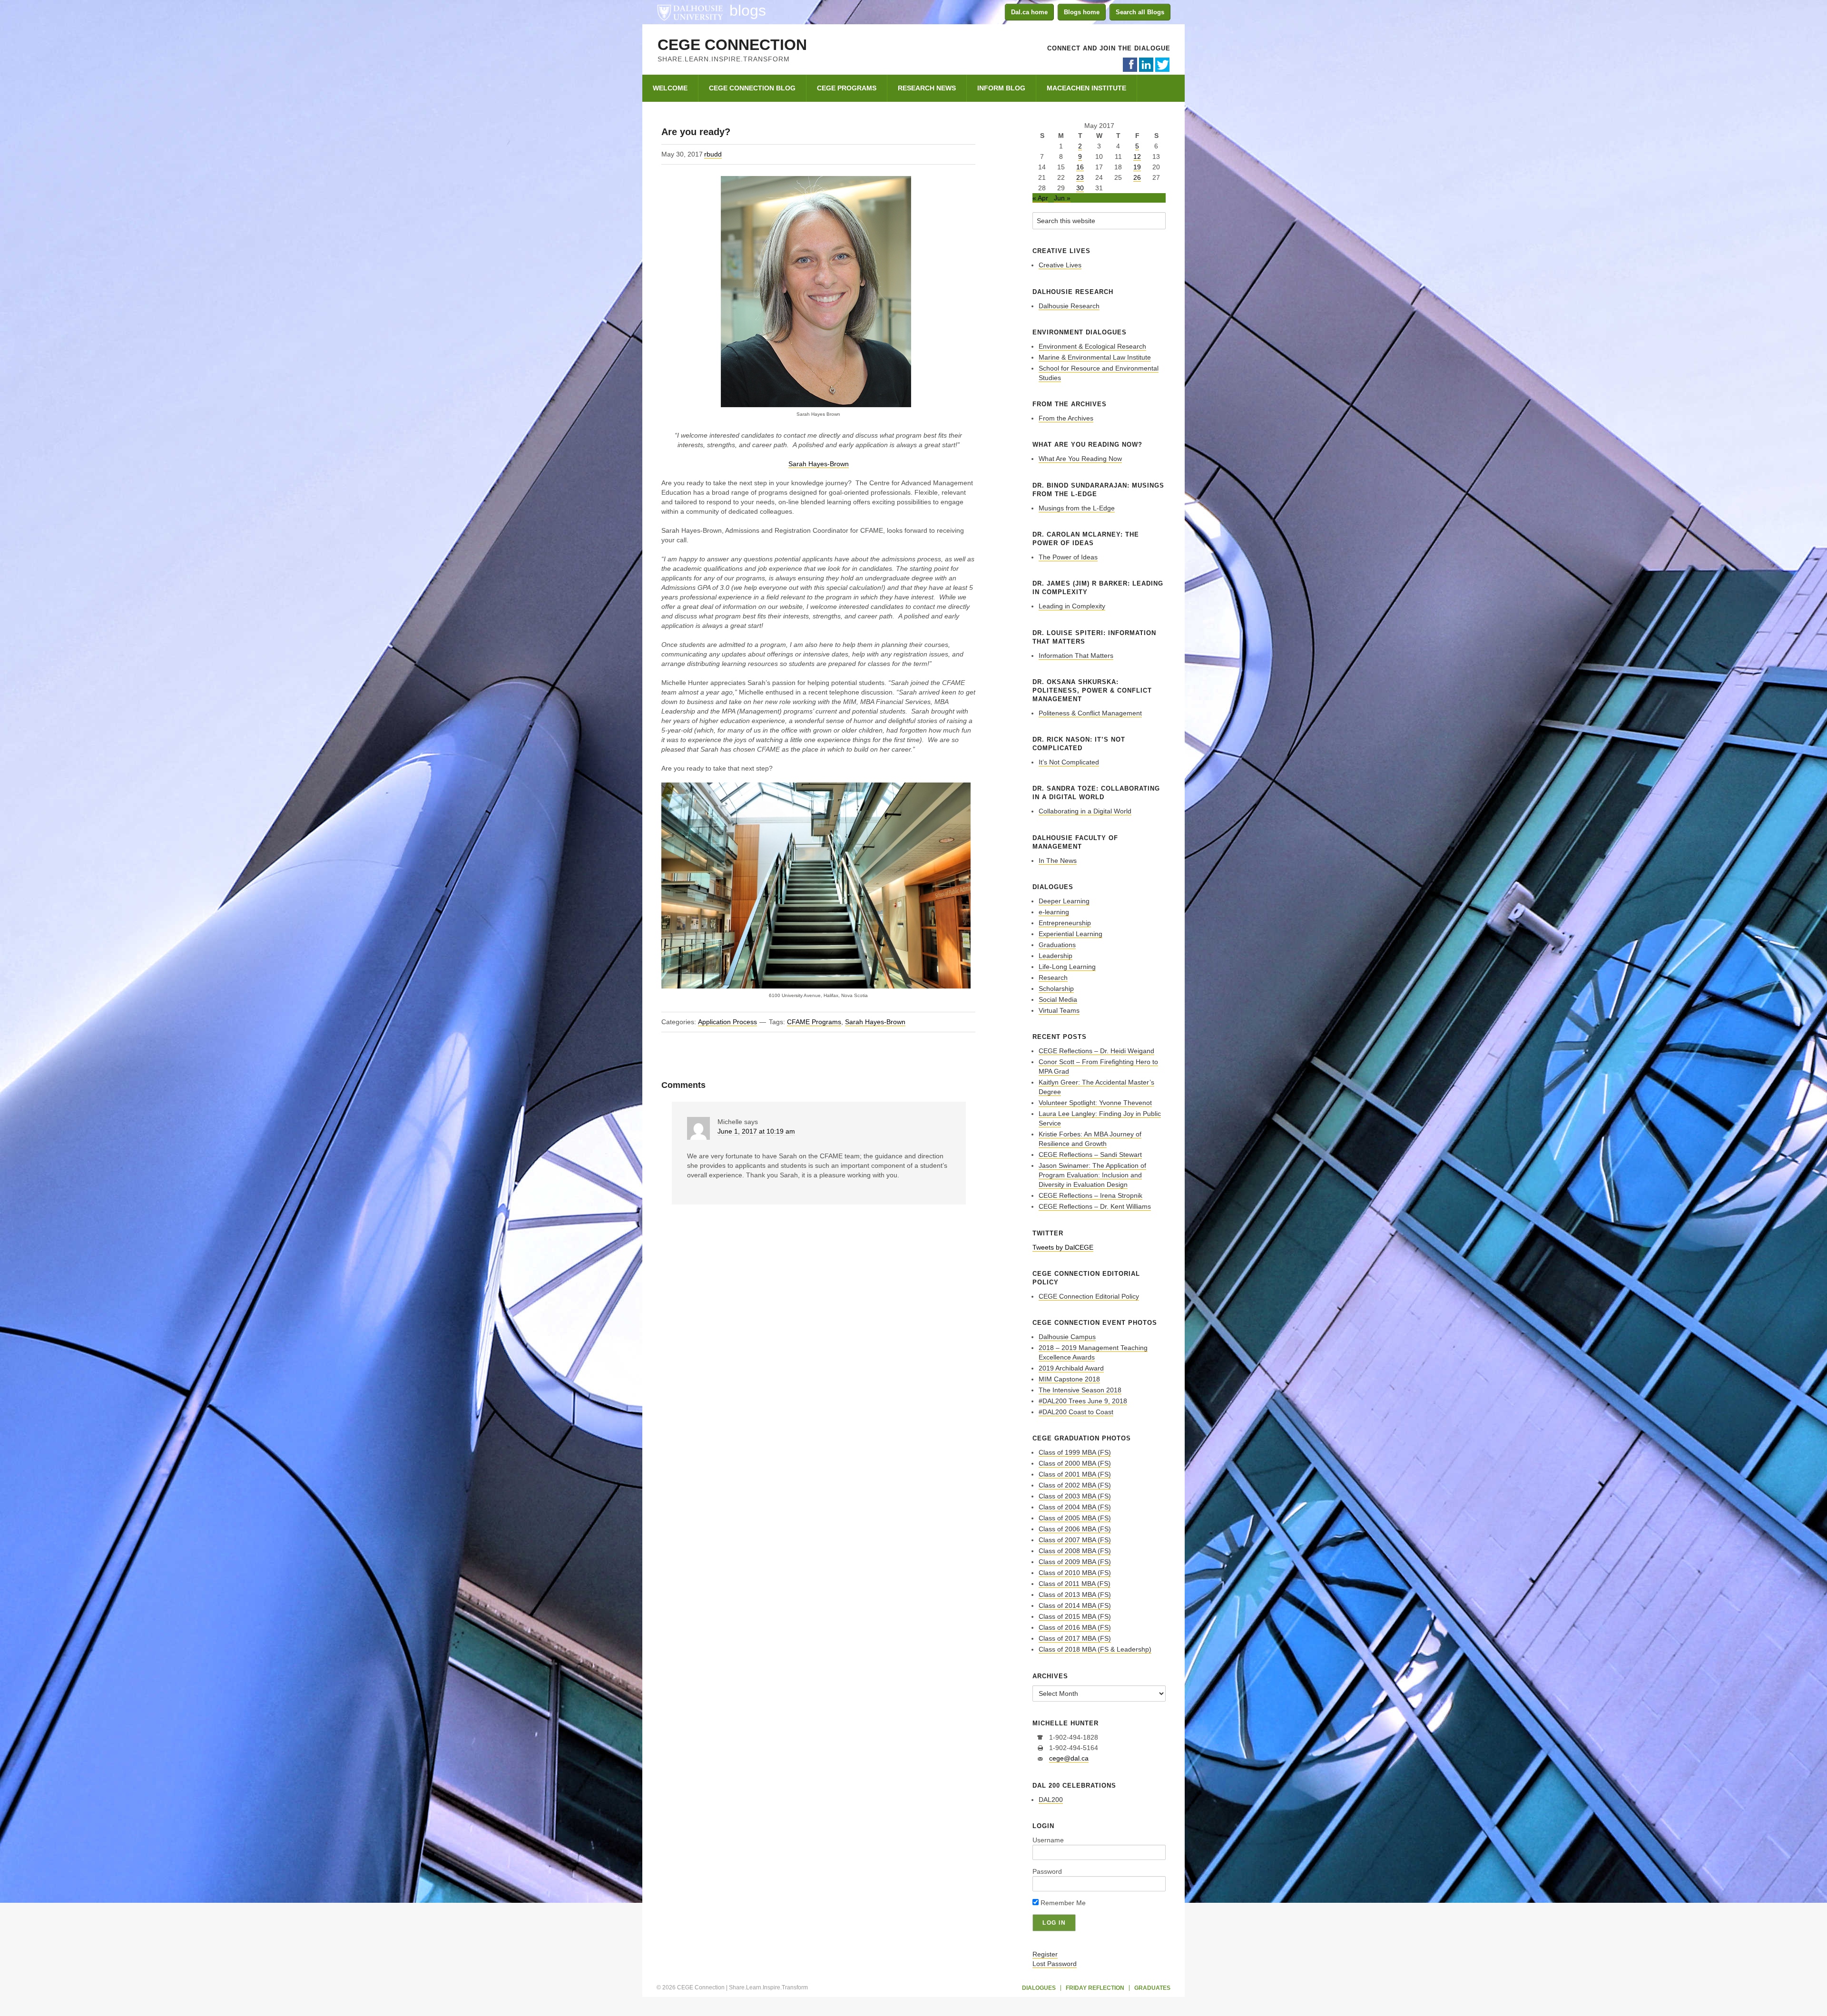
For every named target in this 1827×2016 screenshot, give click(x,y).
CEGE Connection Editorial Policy (1089, 1296)
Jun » (1062, 198)
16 (1080, 167)
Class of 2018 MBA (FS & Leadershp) (1095, 1649)
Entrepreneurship (1065, 923)
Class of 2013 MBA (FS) (1075, 1595)
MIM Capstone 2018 (1069, 1379)
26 (1137, 177)
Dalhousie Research (1069, 306)
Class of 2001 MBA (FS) (1075, 1474)
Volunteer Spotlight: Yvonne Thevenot (1095, 1103)
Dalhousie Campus (1067, 1337)
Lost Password (1055, 1964)
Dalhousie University (690, 12)
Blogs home (1082, 12)
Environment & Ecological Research (1092, 346)
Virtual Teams (1059, 1010)
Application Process (727, 1022)
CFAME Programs (814, 1022)
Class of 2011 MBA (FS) (1075, 1584)
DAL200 (1051, 1800)
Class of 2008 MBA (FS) (1075, 1551)
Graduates (1152, 1988)
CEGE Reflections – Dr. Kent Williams (1095, 1206)
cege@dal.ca (1069, 1758)
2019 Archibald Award (1071, 1368)
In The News (1058, 861)
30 (1080, 188)
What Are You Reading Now (1080, 459)
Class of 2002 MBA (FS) (1075, 1485)
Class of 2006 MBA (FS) (1075, 1529)
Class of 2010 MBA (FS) (1075, 1573)
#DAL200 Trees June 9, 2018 (1083, 1401)
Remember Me (1062, 1903)
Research (1053, 978)
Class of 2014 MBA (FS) (1075, 1605)
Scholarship (1056, 988)
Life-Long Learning (1067, 967)
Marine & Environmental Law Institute (1095, 357)
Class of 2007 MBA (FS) (1075, 1540)
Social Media (1058, 999)
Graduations (1057, 945)
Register (1045, 1954)
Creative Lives (1060, 265)
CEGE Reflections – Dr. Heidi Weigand (1096, 1051)
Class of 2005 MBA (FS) (1075, 1518)
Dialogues (1039, 1988)
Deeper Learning (1064, 901)
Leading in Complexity (1072, 606)
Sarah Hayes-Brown (819, 464)
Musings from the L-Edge (1077, 508)
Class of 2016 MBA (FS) (1075, 1627)
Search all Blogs (1140, 12)
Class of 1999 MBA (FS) (1075, 1452)
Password (1047, 1871)
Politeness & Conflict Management (1090, 713)
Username (1048, 1840)
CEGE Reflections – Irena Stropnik (1090, 1195)
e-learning (1054, 912)
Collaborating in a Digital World (1085, 811)
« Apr (1040, 198)
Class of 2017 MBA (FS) (1075, 1638)
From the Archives (1066, 418)
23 (1080, 177)
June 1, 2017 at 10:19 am (756, 1131)
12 (1137, 157)
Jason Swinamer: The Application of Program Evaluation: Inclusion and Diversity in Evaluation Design (1092, 1175)
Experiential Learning (1071, 934)
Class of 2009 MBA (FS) (1075, 1562)
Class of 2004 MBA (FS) (1075, 1507)
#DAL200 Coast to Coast (1076, 1412)
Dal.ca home (1029, 12)
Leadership (1056, 956)
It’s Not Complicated (1069, 762)
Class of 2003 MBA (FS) (1075, 1496)
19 (1137, 167)
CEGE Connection (732, 45)
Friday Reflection (1095, 1988)
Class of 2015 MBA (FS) (1075, 1616)
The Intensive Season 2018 (1080, 1390)
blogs (748, 10)
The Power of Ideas (1068, 557)
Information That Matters (1076, 656)
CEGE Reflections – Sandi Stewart (1090, 1155)
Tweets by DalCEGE (1063, 1247)
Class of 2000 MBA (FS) (1075, 1463)
